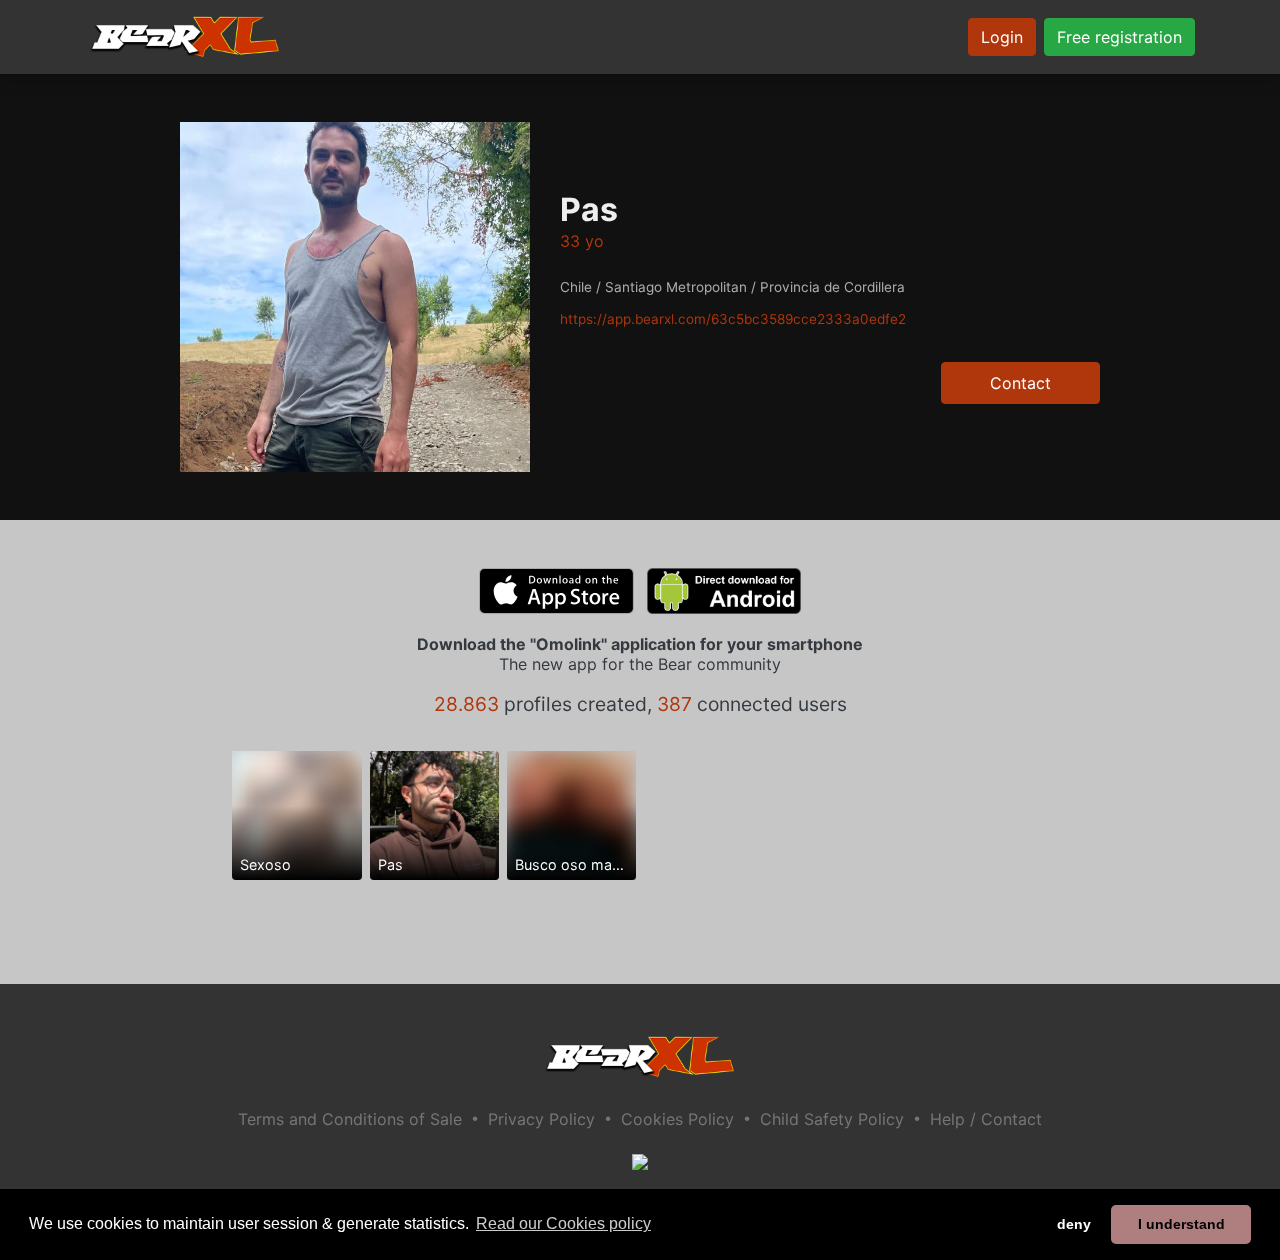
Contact (1020, 383)
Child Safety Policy (832, 1119)
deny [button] (1074, 1224)
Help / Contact (986, 1119)
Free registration (1119, 37)
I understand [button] (1181, 1224)
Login (1002, 37)
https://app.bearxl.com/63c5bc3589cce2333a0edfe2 (733, 319)
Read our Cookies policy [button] (563, 1223)
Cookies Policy (677, 1119)
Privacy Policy (541, 1119)
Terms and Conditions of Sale (350, 1119)
